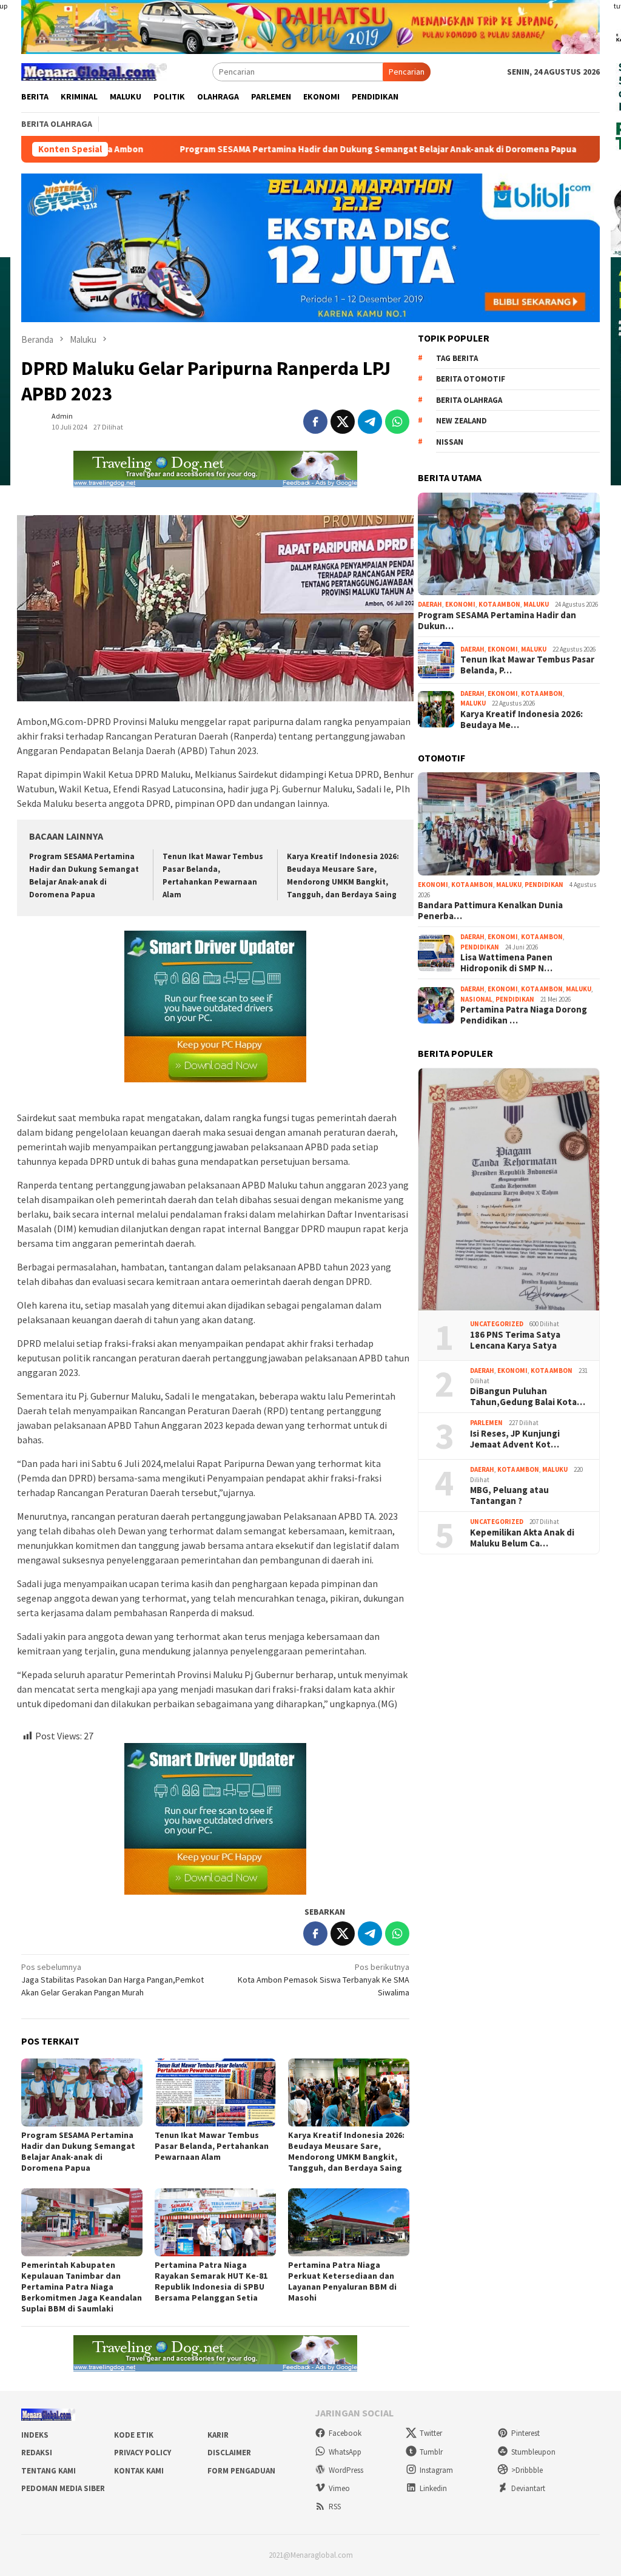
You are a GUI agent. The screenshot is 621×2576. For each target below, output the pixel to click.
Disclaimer (229, 2453)
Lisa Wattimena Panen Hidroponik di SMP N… (506, 963)
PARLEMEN (486, 1423)
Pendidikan (544, 885)
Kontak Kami (139, 2471)
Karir (218, 2435)
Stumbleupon (533, 2452)
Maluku (536, 604)
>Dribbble (527, 2470)
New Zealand (462, 421)
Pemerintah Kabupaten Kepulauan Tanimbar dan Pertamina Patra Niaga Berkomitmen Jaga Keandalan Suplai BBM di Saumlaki (82, 2287)
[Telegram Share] (370, 422)
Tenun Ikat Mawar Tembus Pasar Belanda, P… (527, 665)
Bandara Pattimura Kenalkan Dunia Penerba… (490, 911)
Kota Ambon (499, 604)
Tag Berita (457, 358)
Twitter (431, 2433)
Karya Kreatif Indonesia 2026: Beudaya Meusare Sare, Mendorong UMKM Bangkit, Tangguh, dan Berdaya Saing (346, 2151)
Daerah (430, 604)
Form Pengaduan (241, 2471)
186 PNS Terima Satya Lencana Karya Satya (515, 1340)
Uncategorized (497, 1324)
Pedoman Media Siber (63, 2488)
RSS (335, 2507)
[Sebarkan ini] (315, 422)
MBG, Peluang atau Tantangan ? (509, 1495)
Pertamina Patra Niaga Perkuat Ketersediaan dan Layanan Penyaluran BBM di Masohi (342, 2281)
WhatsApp (345, 2452)
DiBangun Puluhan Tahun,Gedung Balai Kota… (528, 1397)
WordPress (346, 2470)
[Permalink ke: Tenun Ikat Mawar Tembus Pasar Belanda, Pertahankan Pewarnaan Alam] (215, 2092)
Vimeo (339, 2488)
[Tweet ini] (343, 422)
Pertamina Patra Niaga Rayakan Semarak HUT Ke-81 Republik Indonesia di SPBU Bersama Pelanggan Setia (211, 2281)
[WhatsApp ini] (397, 422)
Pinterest (525, 2433)
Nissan (450, 442)
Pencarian (407, 72)
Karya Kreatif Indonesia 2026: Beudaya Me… (522, 720)
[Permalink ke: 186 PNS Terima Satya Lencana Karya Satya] (509, 1190)
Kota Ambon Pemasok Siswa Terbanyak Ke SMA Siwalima (324, 1980)
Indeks (35, 2435)
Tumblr (431, 2452)
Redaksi (37, 2453)
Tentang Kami (49, 2471)
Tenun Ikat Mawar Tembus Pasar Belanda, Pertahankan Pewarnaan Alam (212, 2146)
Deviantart (528, 2488)
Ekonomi (460, 604)
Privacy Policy (143, 2453)
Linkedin (433, 2488)
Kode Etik (134, 2435)
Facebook (345, 2433)
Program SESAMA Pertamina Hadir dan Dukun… (497, 621)
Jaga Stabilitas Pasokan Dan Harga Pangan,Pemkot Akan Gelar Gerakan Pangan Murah (112, 1980)
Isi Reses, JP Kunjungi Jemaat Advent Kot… (515, 1439)
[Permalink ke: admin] (33, 421)
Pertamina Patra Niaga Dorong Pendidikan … (524, 1015)
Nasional (476, 999)
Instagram (436, 2470)
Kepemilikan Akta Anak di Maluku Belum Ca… (522, 1538)
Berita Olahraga (469, 400)
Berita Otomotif (471, 379)
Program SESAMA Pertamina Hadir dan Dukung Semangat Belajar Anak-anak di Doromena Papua (270, 149)
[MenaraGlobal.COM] (94, 70)
